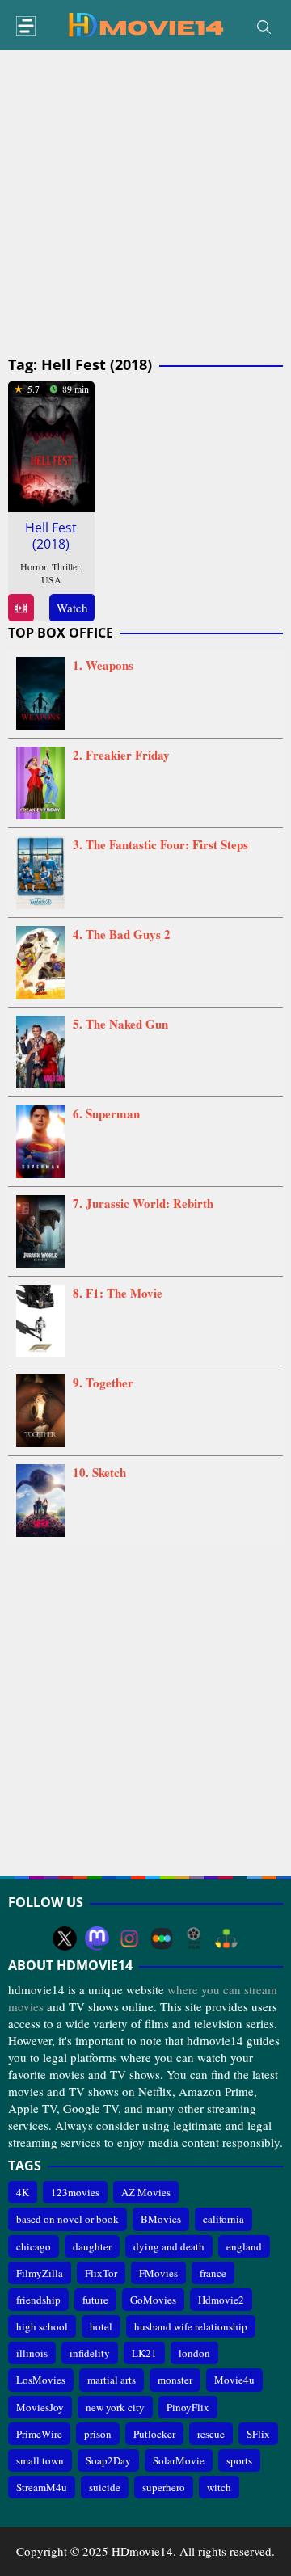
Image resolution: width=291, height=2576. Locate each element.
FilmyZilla (40, 2273)
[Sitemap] (226, 1938)
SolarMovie (179, 2460)
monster (175, 2380)
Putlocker (154, 2434)
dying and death (169, 2246)
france (213, 2273)
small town (40, 2460)
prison (98, 2434)
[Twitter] (65, 1938)
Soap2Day (108, 2460)
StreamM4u (42, 2487)
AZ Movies (146, 2192)
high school (42, 2326)
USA (51, 579)
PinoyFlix (188, 2407)
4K (23, 2192)
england (244, 2246)
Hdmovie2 (221, 2300)
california (224, 2219)
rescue (211, 2434)
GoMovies (153, 2300)
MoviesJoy (40, 2407)
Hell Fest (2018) (51, 536)
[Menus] (26, 26)
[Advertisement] (145, 204)
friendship (38, 2300)
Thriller (66, 566)
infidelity (90, 2353)
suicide (105, 2487)
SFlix (258, 2434)
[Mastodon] (97, 1938)
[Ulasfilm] (194, 1938)
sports (239, 2460)
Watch (72, 608)
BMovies (161, 2219)
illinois (32, 2353)
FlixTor (101, 2273)
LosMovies (41, 2380)
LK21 (144, 2353)
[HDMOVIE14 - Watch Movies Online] (145, 23)
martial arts (112, 2380)
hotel (101, 2326)
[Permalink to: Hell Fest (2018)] (51, 444)
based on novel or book (67, 2219)
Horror (34, 566)
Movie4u (234, 2380)
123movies (75, 2192)
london (194, 2353)
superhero (164, 2487)
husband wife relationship (191, 2326)
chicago (34, 2246)
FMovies (158, 2273)
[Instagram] (129, 1938)
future (95, 2300)
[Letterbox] (162, 1938)
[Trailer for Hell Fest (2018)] (21, 608)
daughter (92, 2246)
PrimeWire (39, 2434)
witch (219, 2487)
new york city (115, 2407)
